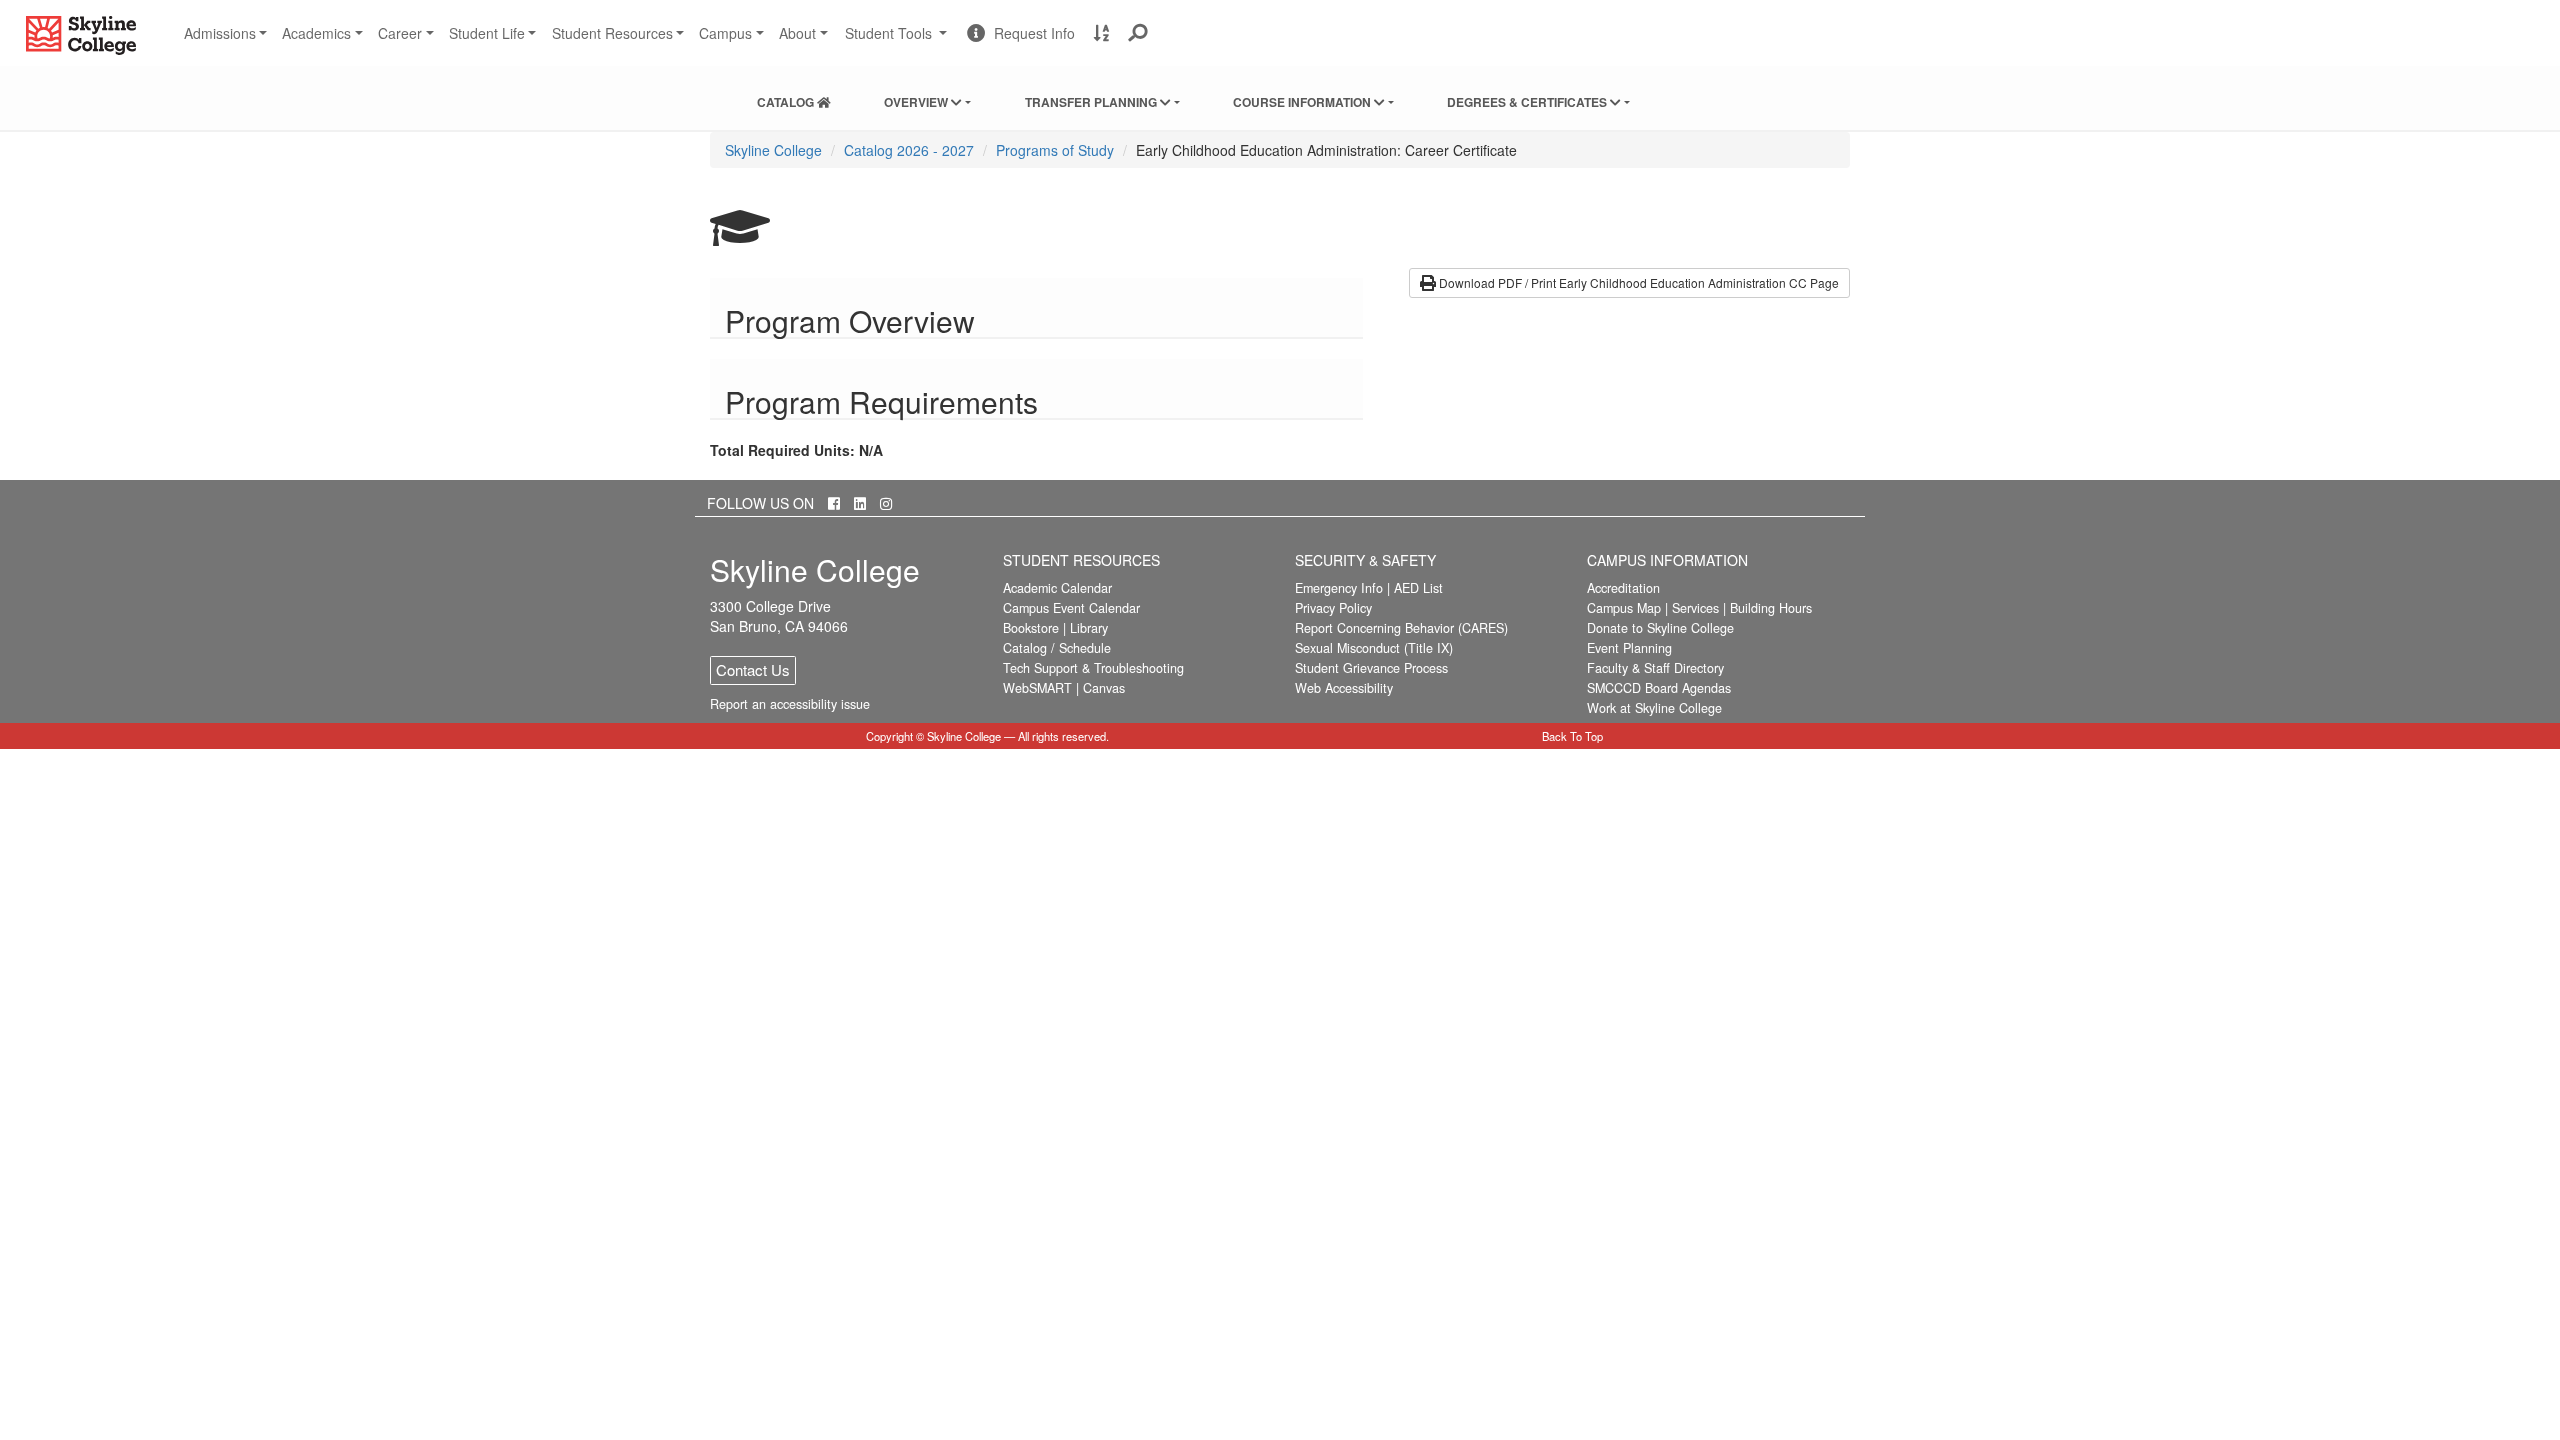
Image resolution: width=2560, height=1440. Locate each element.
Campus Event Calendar (1071, 608)
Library (1089, 628)
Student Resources (612, 33)
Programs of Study (1055, 150)
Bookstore (1031, 628)
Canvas (1104, 688)
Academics (316, 33)
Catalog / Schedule (1057, 648)
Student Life (487, 33)
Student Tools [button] (898, 41)
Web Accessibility (1344, 688)
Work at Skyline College (1654, 708)
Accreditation (1623, 588)
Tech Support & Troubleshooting (1093, 668)
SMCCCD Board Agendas (1659, 688)
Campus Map (1624, 608)
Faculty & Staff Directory (1655, 668)
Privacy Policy (1333, 608)
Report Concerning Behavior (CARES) (1401, 628)
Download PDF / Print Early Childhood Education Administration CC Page (1637, 282)
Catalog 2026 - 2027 (909, 150)
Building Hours (1771, 608)
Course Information (1303, 102)
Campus (725, 33)
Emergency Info (1339, 588)
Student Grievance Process (1371, 668)
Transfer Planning (1092, 102)
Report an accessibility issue (790, 704)
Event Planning (1629, 648)
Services (1695, 608)
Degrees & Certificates (1528, 102)
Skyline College (773, 150)
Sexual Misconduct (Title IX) (1374, 648)
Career (400, 33)
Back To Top (1572, 736)
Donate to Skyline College (1660, 628)
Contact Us (753, 669)
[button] (1138, 33)
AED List (1418, 588)
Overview (917, 102)
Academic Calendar (1057, 588)
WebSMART (1037, 688)
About (797, 33)
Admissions (220, 33)
